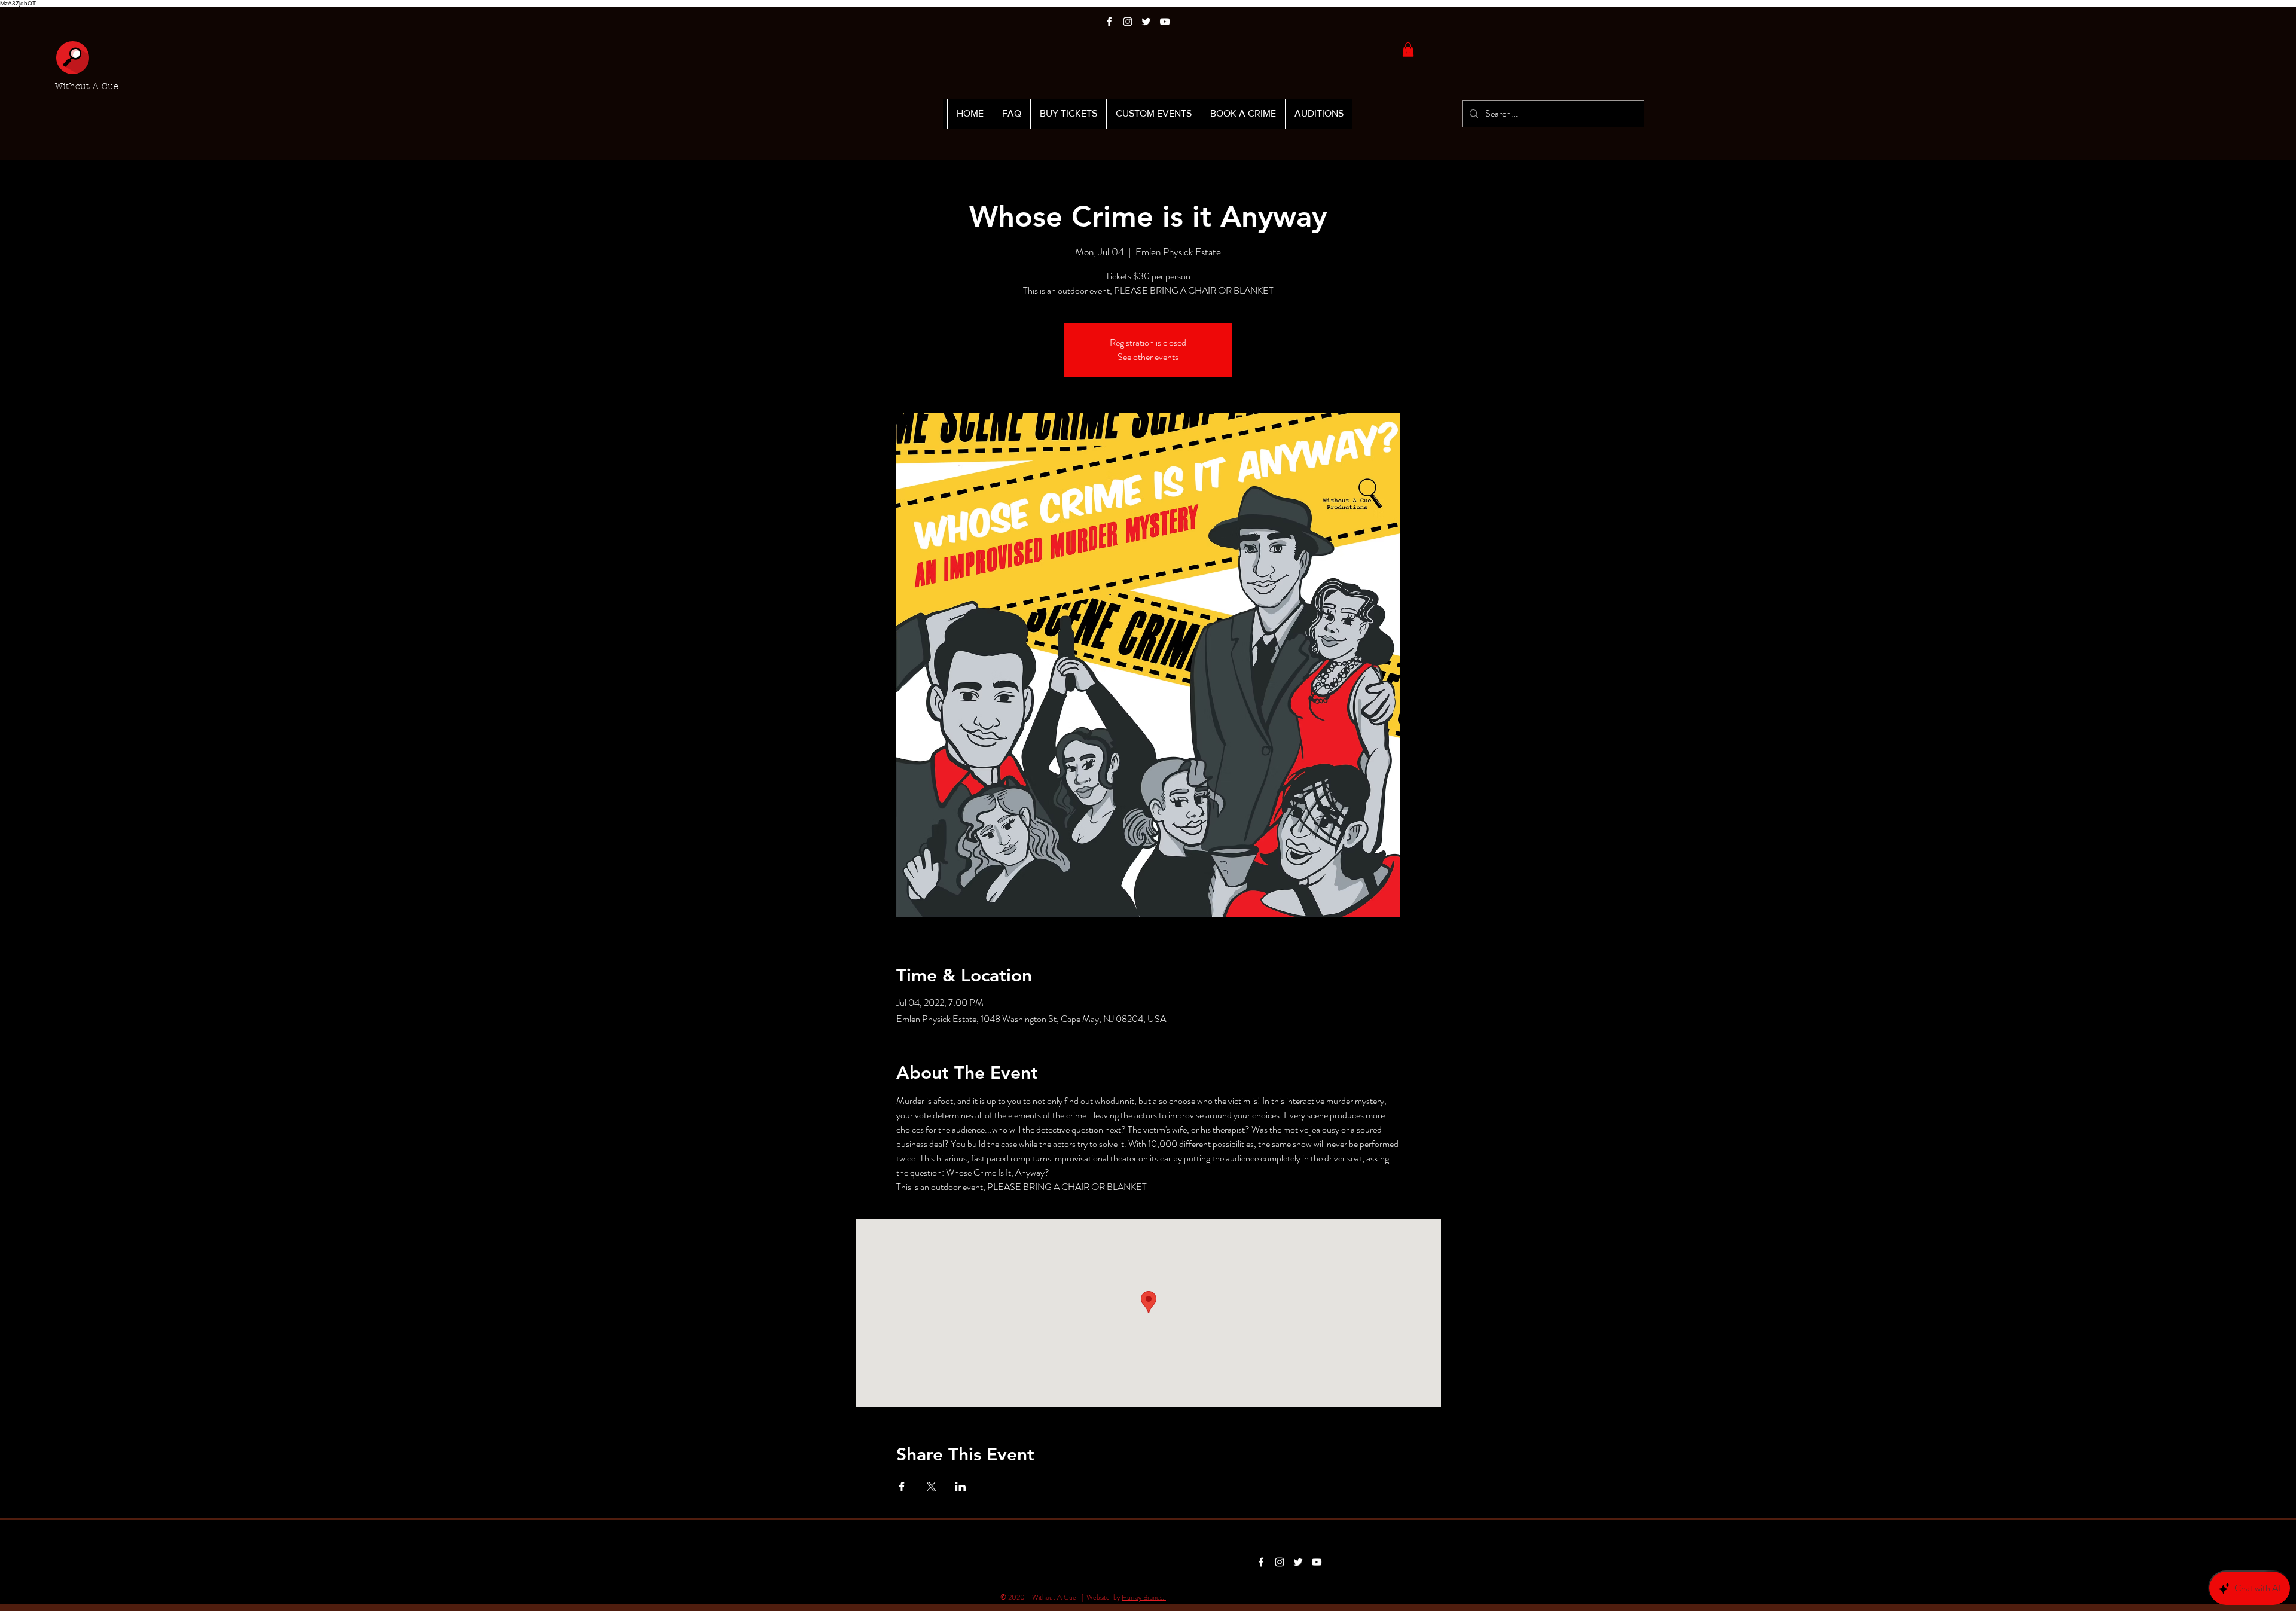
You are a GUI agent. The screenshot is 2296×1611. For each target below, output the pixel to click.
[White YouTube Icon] (1165, 22)
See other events (1148, 357)
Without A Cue (87, 86)
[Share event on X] (931, 1487)
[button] (1408, 50)
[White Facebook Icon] (1109, 22)
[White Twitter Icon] (1146, 22)
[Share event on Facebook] (902, 1487)
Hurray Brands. (1144, 1597)
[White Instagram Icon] (1128, 22)
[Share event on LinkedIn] (961, 1487)
